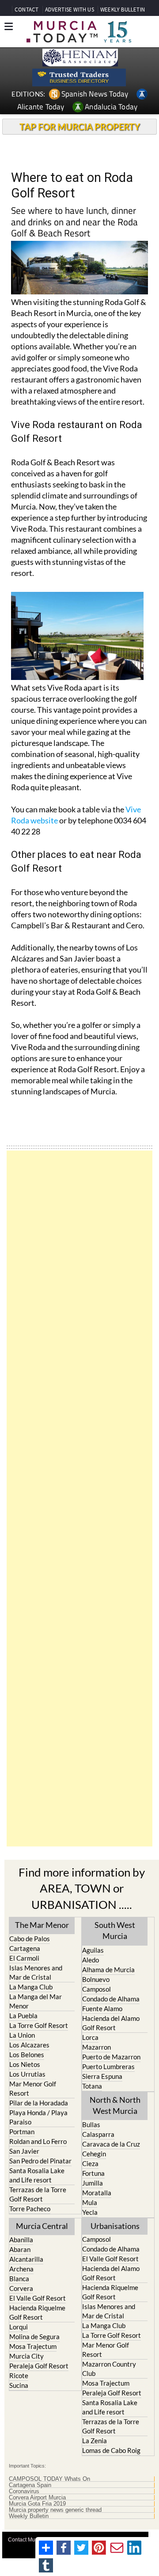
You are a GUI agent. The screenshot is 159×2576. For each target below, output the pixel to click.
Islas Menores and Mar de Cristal (36, 1972)
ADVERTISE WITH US (70, 10)
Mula (90, 2202)
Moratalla (97, 2193)
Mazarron (97, 2047)
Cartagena (25, 1948)
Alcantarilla (26, 2259)
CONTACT (26, 10)
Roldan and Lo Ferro (38, 2141)
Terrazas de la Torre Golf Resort (38, 2194)
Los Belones (27, 2055)
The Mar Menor (42, 1925)
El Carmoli (24, 1958)
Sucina (19, 2385)
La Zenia (95, 2441)
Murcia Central (42, 2226)
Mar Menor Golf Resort (33, 2088)
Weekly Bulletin (29, 2516)
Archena (21, 2269)
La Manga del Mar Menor (36, 2001)
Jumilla (93, 2183)
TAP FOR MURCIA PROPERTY (80, 127)
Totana (92, 2086)
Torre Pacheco (30, 2209)
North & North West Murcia (115, 2105)
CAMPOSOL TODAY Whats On (49, 2479)
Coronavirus (24, 2491)
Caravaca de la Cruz (111, 2144)
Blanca (19, 2279)
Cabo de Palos (30, 1939)
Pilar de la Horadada (39, 2103)
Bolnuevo (96, 1979)
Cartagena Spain (30, 2485)
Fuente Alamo (102, 2008)
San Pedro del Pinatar (40, 2161)
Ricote (19, 2375)
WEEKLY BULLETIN (123, 10)
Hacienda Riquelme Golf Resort (37, 2312)
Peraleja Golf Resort (39, 2366)
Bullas (91, 2124)
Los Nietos (25, 2064)
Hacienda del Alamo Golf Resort (111, 2023)
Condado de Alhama (111, 1999)
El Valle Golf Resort (38, 2298)
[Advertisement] (79, 1498)
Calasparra (98, 2134)
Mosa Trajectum (33, 2346)
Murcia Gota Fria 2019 (37, 2504)
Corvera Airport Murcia (37, 2498)
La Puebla (23, 2016)
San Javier (24, 2151)
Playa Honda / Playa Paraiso (38, 2117)
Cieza (90, 2163)
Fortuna (93, 2173)
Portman (22, 2132)
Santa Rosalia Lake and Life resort (37, 2175)
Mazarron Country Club (109, 2369)
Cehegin (94, 2154)
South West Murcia (115, 1930)
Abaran (20, 2249)
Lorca (90, 2037)
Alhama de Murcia (108, 1970)
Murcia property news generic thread (55, 2510)
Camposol (97, 1989)
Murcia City (26, 2356)
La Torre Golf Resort (39, 2025)
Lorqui (19, 2327)
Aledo (91, 1960)
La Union (22, 2035)
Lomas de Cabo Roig (111, 2450)
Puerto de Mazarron (111, 2057)
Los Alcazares (29, 2045)
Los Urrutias (27, 2074)
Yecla (90, 2212)
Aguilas (93, 1950)
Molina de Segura (34, 2337)
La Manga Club (31, 1987)
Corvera (21, 2288)
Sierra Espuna (102, 2076)
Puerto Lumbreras (108, 2066)
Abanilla (21, 2240)
